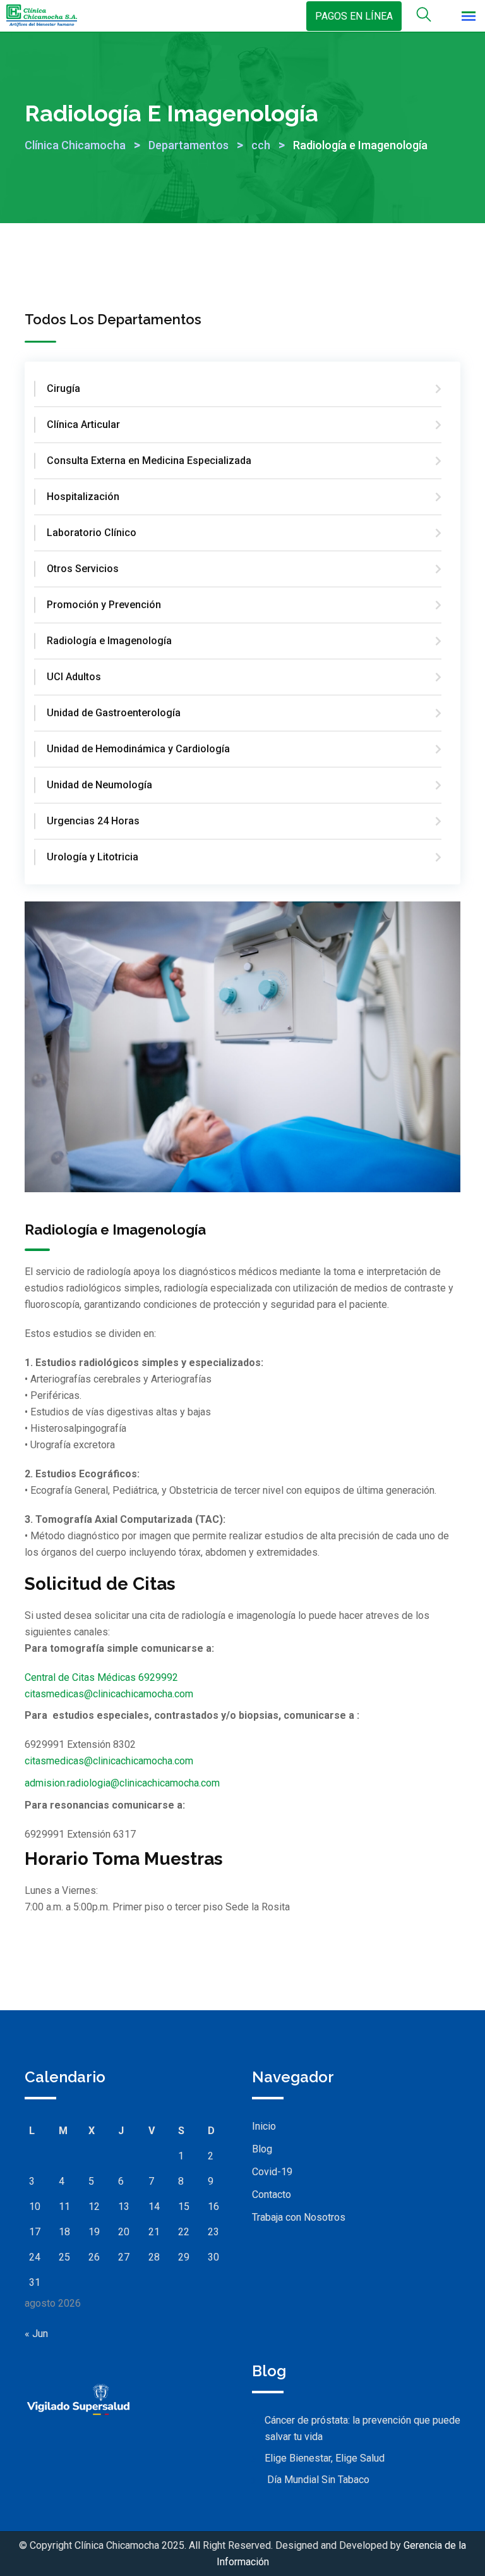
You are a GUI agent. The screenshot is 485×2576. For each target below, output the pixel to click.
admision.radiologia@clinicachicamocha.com (122, 1783)
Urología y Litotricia (93, 857)
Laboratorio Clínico (92, 533)
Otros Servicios (83, 569)
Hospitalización (83, 497)
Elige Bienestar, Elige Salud (325, 2458)
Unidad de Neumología (99, 785)
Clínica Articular (83, 424)
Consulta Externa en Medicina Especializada (149, 461)
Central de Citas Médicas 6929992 (101, 1677)
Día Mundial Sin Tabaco (317, 2480)
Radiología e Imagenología (109, 641)
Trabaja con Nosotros (299, 2217)
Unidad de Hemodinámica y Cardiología (138, 749)
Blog (262, 2149)
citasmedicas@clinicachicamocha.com (109, 1694)
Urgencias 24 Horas (93, 821)
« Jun (36, 2334)
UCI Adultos (74, 677)
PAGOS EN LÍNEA (354, 16)
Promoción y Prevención (104, 605)
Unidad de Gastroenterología (114, 713)
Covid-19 (272, 2172)
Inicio (264, 2126)
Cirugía (63, 388)
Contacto (272, 2194)
